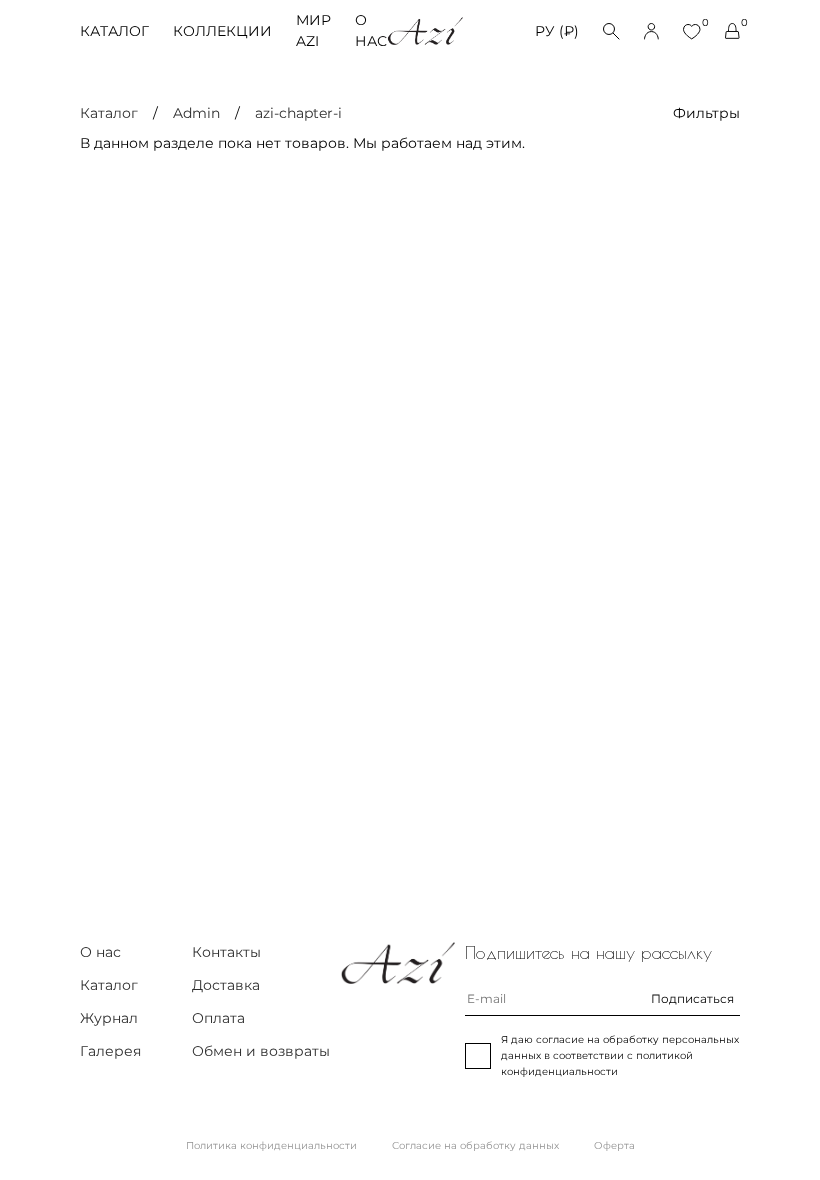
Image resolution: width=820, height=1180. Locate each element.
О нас (371, 30)
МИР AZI (313, 30)
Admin (196, 113)
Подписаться (692, 998)
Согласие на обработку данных (475, 1145)
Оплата (218, 1018)
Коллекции (222, 31)
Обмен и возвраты (261, 1051)
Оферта (614, 1145)
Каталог (114, 31)
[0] (692, 31)
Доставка (226, 985)
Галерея (110, 1051)
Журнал (109, 1018)
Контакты (226, 952)
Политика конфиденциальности (271, 1145)
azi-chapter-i (298, 113)
